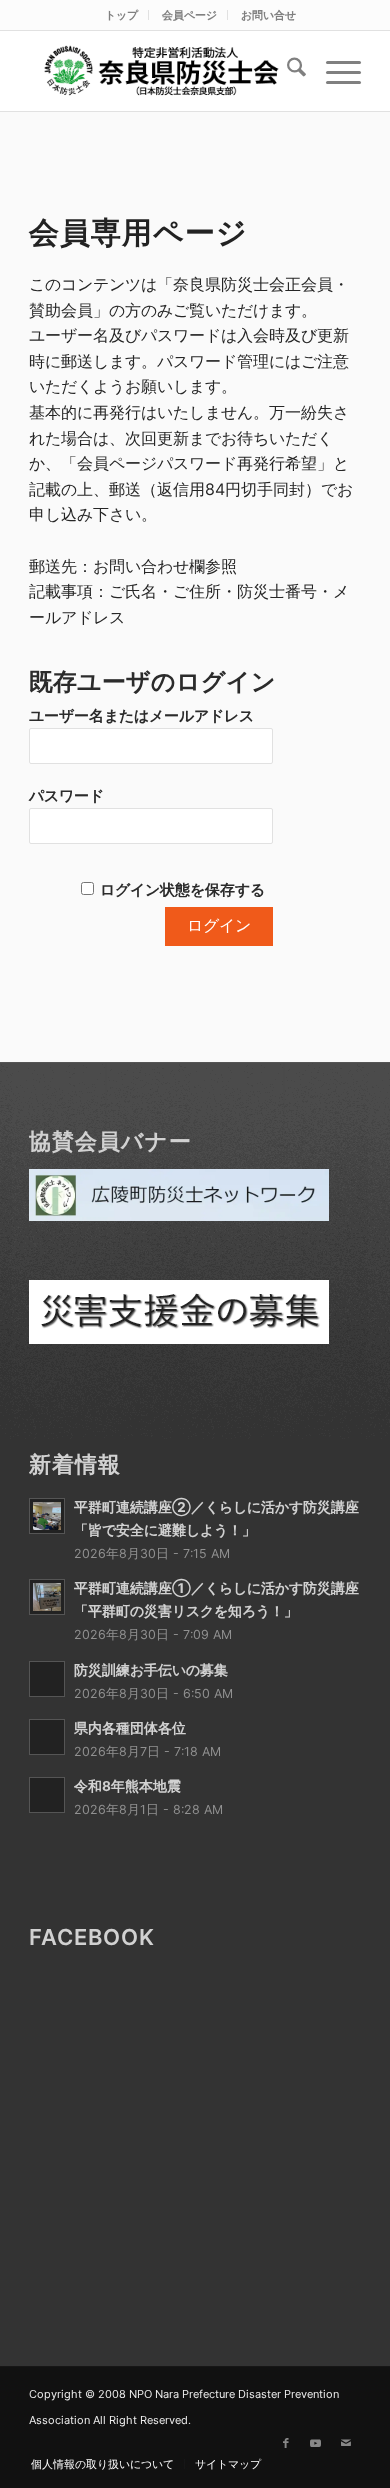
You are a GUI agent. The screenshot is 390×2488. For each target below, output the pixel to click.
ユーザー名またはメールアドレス (141, 716)
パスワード (66, 796)
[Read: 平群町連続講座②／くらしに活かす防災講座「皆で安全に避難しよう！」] (47, 1516)
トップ (121, 15)
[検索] (286, 71)
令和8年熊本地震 (127, 1786)
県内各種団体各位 (130, 1728)
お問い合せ (268, 15)
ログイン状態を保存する (182, 890)
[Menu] (333, 71)
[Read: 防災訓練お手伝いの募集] (47, 1679)
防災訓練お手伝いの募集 (151, 1670)
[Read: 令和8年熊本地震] (47, 1795)
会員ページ (189, 15)
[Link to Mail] (346, 2443)
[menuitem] (122, 15)
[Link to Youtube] (316, 2443)
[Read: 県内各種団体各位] (47, 1737)
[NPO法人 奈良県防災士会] (161, 71)
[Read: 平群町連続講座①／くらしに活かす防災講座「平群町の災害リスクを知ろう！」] (47, 1597)
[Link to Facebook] (286, 2443)
